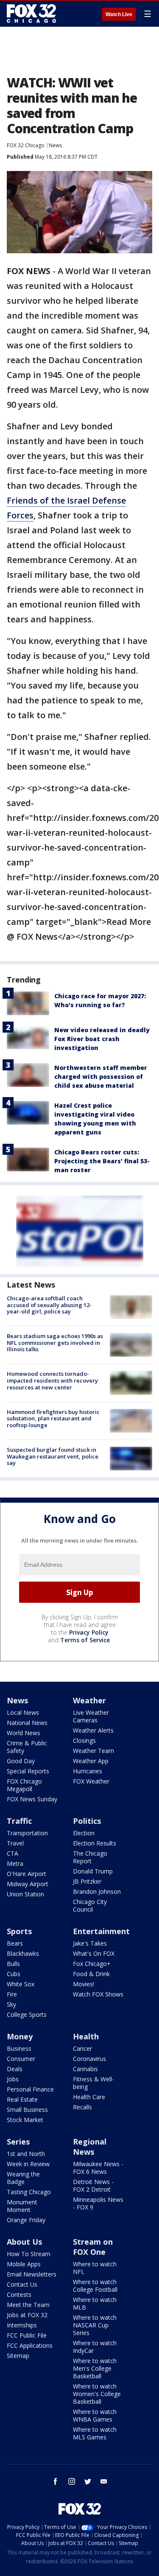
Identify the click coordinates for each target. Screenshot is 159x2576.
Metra (15, 1863)
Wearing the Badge (23, 2178)
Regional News (90, 2147)
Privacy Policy (89, 1632)
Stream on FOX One (93, 2247)
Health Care (89, 2097)
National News (27, 1723)
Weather (89, 1700)
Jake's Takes (90, 1943)
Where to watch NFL (95, 2268)
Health (86, 2036)
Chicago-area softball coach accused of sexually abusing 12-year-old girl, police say (49, 1305)
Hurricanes (88, 1771)
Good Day (21, 1761)
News (55, 145)
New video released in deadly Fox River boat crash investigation (102, 1039)
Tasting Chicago (29, 2192)
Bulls (13, 1964)
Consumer (21, 2059)
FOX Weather (91, 1781)
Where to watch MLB (95, 2303)
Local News (23, 1712)
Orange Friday (26, 2220)
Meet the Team (28, 2305)
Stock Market (25, 2120)
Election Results (95, 1843)
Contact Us (22, 2284)
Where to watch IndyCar (95, 2347)
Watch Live (119, 14)
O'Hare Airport (26, 1874)
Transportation (27, 1833)
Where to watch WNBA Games (95, 2415)
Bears (15, 1943)
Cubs (14, 1974)
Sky (11, 2004)
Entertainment (101, 1931)
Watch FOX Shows (98, 1994)
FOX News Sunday (32, 1799)
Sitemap (18, 2356)
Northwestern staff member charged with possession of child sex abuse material (101, 1077)
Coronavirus (89, 2059)
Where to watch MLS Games (95, 2433)
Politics (87, 1821)
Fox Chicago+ (92, 1964)
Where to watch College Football (95, 2286)
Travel (15, 1843)
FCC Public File (27, 2335)
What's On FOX (94, 1953)
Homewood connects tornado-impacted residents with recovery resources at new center (52, 1380)
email (104, 2481)
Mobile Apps (24, 2264)
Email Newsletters (32, 2274)
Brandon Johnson (97, 1891)
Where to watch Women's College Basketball (97, 2394)
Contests (19, 2295)
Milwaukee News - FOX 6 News (98, 2168)
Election (84, 1833)
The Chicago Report (90, 1857)
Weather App (91, 1761)
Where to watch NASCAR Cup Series (95, 2325)
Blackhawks (23, 1953)
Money (20, 2036)
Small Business (27, 2110)
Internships (22, 2325)
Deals (15, 2069)
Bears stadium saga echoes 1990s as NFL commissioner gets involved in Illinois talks (55, 1343)
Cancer (82, 2048)
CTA (13, 1853)
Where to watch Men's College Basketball (95, 2368)
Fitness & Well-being (93, 2083)
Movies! (84, 1984)
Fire (12, 1994)
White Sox (21, 1984)
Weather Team (93, 1751)
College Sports (27, 2015)
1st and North (26, 2154)
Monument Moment (22, 2206)
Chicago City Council (90, 1905)
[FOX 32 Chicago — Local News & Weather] (31, 14)
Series (18, 2142)
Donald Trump (93, 1871)
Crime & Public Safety (27, 1747)
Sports (19, 1931)
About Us (24, 2242)
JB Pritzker (87, 1881)
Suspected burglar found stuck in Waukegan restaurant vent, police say (53, 1456)
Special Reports (28, 1771)
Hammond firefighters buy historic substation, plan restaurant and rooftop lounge (53, 1418)
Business (19, 2048)
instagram (72, 2481)
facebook (56, 2481)
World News (24, 1733)
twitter (88, 2481)
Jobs (13, 2079)
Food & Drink (91, 1974)
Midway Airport (28, 1884)
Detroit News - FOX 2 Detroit (93, 2185)
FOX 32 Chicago (26, 145)
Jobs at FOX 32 (27, 2315)
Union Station (25, 1894)
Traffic (19, 1821)
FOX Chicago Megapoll (24, 1785)
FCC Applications (30, 2345)
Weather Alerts (93, 1730)
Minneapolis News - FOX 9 (98, 2203)
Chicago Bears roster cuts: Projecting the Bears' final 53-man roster (102, 1161)
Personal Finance (30, 2089)
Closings (84, 1740)
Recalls (82, 2107)
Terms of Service (85, 1640)
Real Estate (22, 2099)
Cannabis (85, 2069)
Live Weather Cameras (91, 1716)
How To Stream (29, 2254)
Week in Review (28, 2164)
